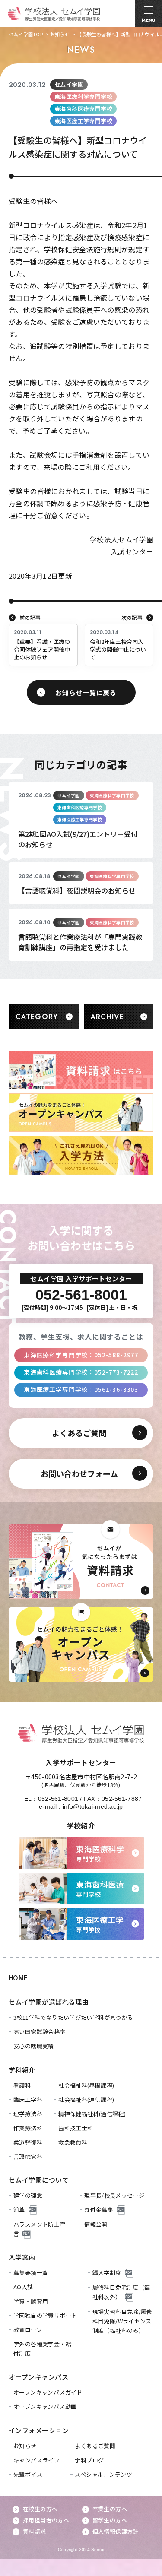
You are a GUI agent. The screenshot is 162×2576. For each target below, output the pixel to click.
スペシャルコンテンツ (103, 2474)
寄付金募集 (99, 2210)
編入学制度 (107, 2273)
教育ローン (28, 2330)
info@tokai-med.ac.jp (93, 1806)
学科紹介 (22, 2070)
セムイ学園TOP (26, 34)
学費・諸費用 (31, 2301)
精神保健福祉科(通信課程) (92, 2114)
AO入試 (23, 2287)
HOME (18, 1978)
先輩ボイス (28, 2474)
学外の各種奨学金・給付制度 (42, 2349)
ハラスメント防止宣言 (40, 2229)
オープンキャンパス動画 (45, 2406)
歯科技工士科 (76, 2128)
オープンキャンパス (38, 2377)
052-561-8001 (58, 1799)
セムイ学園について (39, 2180)
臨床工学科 (28, 2099)
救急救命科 (73, 2142)
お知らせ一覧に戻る (86, 692)
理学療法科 (28, 2114)
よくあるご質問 (95, 2446)
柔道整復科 (28, 2142)
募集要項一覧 (31, 2273)
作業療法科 (28, 2128)
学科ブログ (89, 2460)
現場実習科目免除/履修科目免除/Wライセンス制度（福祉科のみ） (122, 2321)
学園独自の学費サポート (45, 2315)
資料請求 (35, 2531)
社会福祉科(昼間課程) (86, 2085)
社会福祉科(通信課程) (86, 2099)
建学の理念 (28, 2195)
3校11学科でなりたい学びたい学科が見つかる (73, 2017)
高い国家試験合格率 (40, 2032)
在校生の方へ (40, 2509)
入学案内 (22, 2257)
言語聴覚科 (28, 2156)
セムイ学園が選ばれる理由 (49, 2002)
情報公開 (96, 2224)
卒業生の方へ (110, 2509)
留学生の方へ (110, 2520)
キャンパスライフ (37, 2460)
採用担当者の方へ (46, 2520)
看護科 (22, 2085)
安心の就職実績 (34, 2046)
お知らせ (60, 34)
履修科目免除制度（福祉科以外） (121, 2292)
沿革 (19, 2210)
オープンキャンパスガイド (48, 2392)
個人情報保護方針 (116, 2531)
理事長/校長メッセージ (114, 2195)
